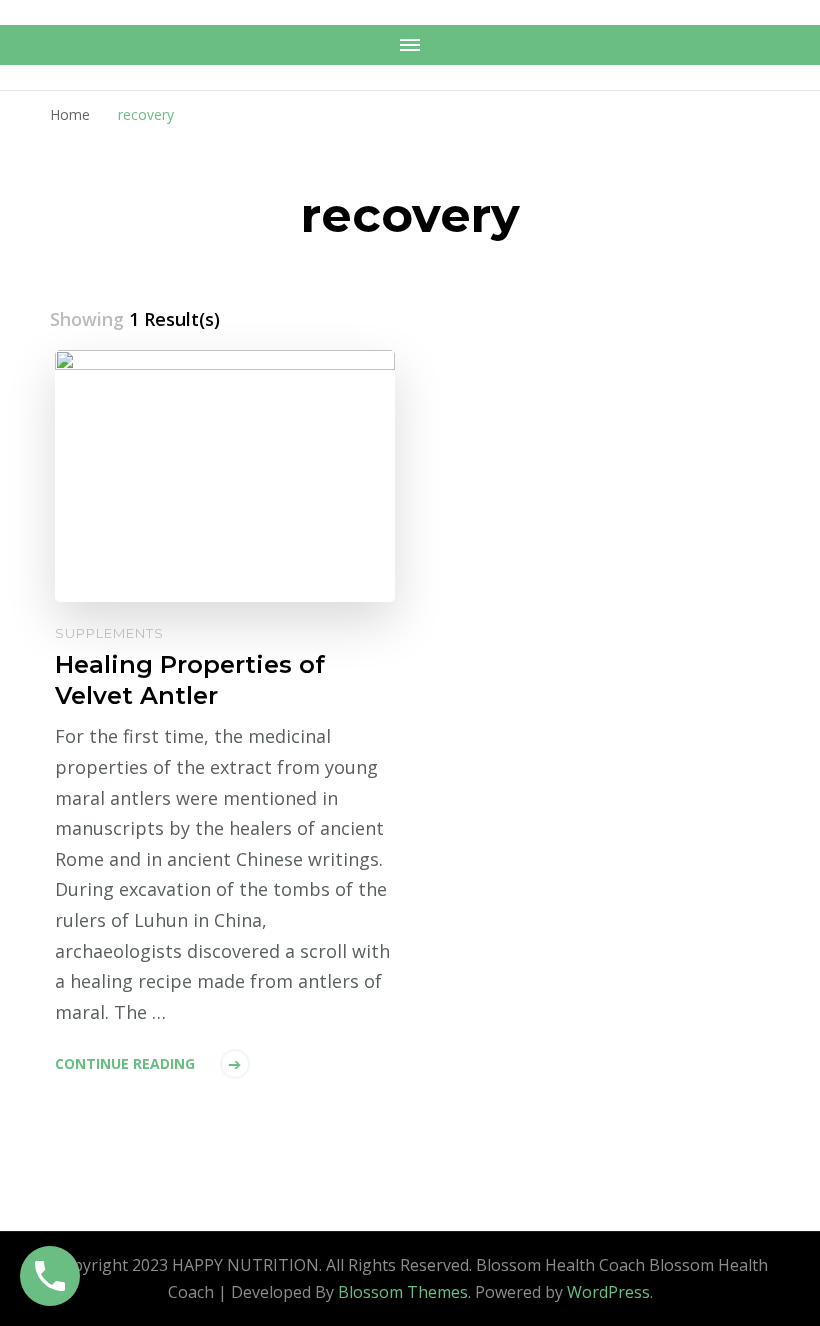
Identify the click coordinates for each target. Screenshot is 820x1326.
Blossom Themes (403, 1292)
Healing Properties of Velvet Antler (190, 680)
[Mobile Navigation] (410, 45)
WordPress (608, 1292)
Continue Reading (125, 1063)
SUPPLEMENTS (109, 633)
